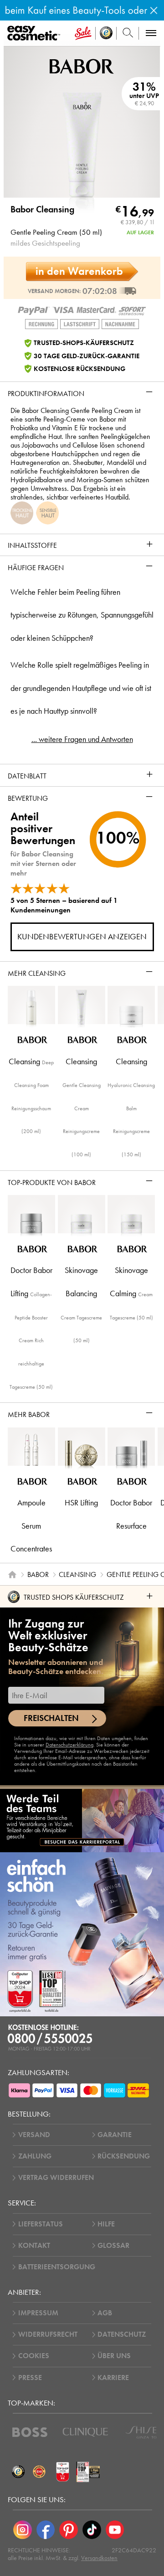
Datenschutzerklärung (69, 1745)
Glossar (113, 2246)
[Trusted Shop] (106, 33)
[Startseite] (12, 1575)
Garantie (115, 2135)
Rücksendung (124, 2156)
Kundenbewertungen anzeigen (82, 937)
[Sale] (83, 33)
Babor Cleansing (42, 210)
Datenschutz (122, 2334)
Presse (30, 2378)
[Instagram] (23, 2530)
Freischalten (51, 1718)
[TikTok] (92, 2530)
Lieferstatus (41, 2224)
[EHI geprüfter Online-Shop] (39, 2472)
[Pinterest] (69, 2530)
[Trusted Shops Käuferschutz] (18, 2472)
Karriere (113, 2378)
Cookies (34, 2356)
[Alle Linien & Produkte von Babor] (82, 65)
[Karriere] (82, 1820)
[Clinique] (85, 2432)
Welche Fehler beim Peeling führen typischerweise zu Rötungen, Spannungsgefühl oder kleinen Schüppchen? (82, 615)
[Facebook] (46, 2530)
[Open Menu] (35, 33)
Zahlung (35, 2156)
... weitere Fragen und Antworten (82, 739)
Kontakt (34, 2246)
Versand (34, 2135)
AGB (105, 2313)
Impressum (38, 2313)
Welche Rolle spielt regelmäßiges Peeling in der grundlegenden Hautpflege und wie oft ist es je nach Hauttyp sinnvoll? (81, 688)
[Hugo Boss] (30, 2432)
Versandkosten (99, 2558)
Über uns (114, 2356)
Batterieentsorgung (57, 2267)
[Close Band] (154, 10)
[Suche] (128, 33)
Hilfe (106, 2224)
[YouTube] (115, 2530)
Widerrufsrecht (48, 2334)
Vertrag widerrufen (56, 2178)
